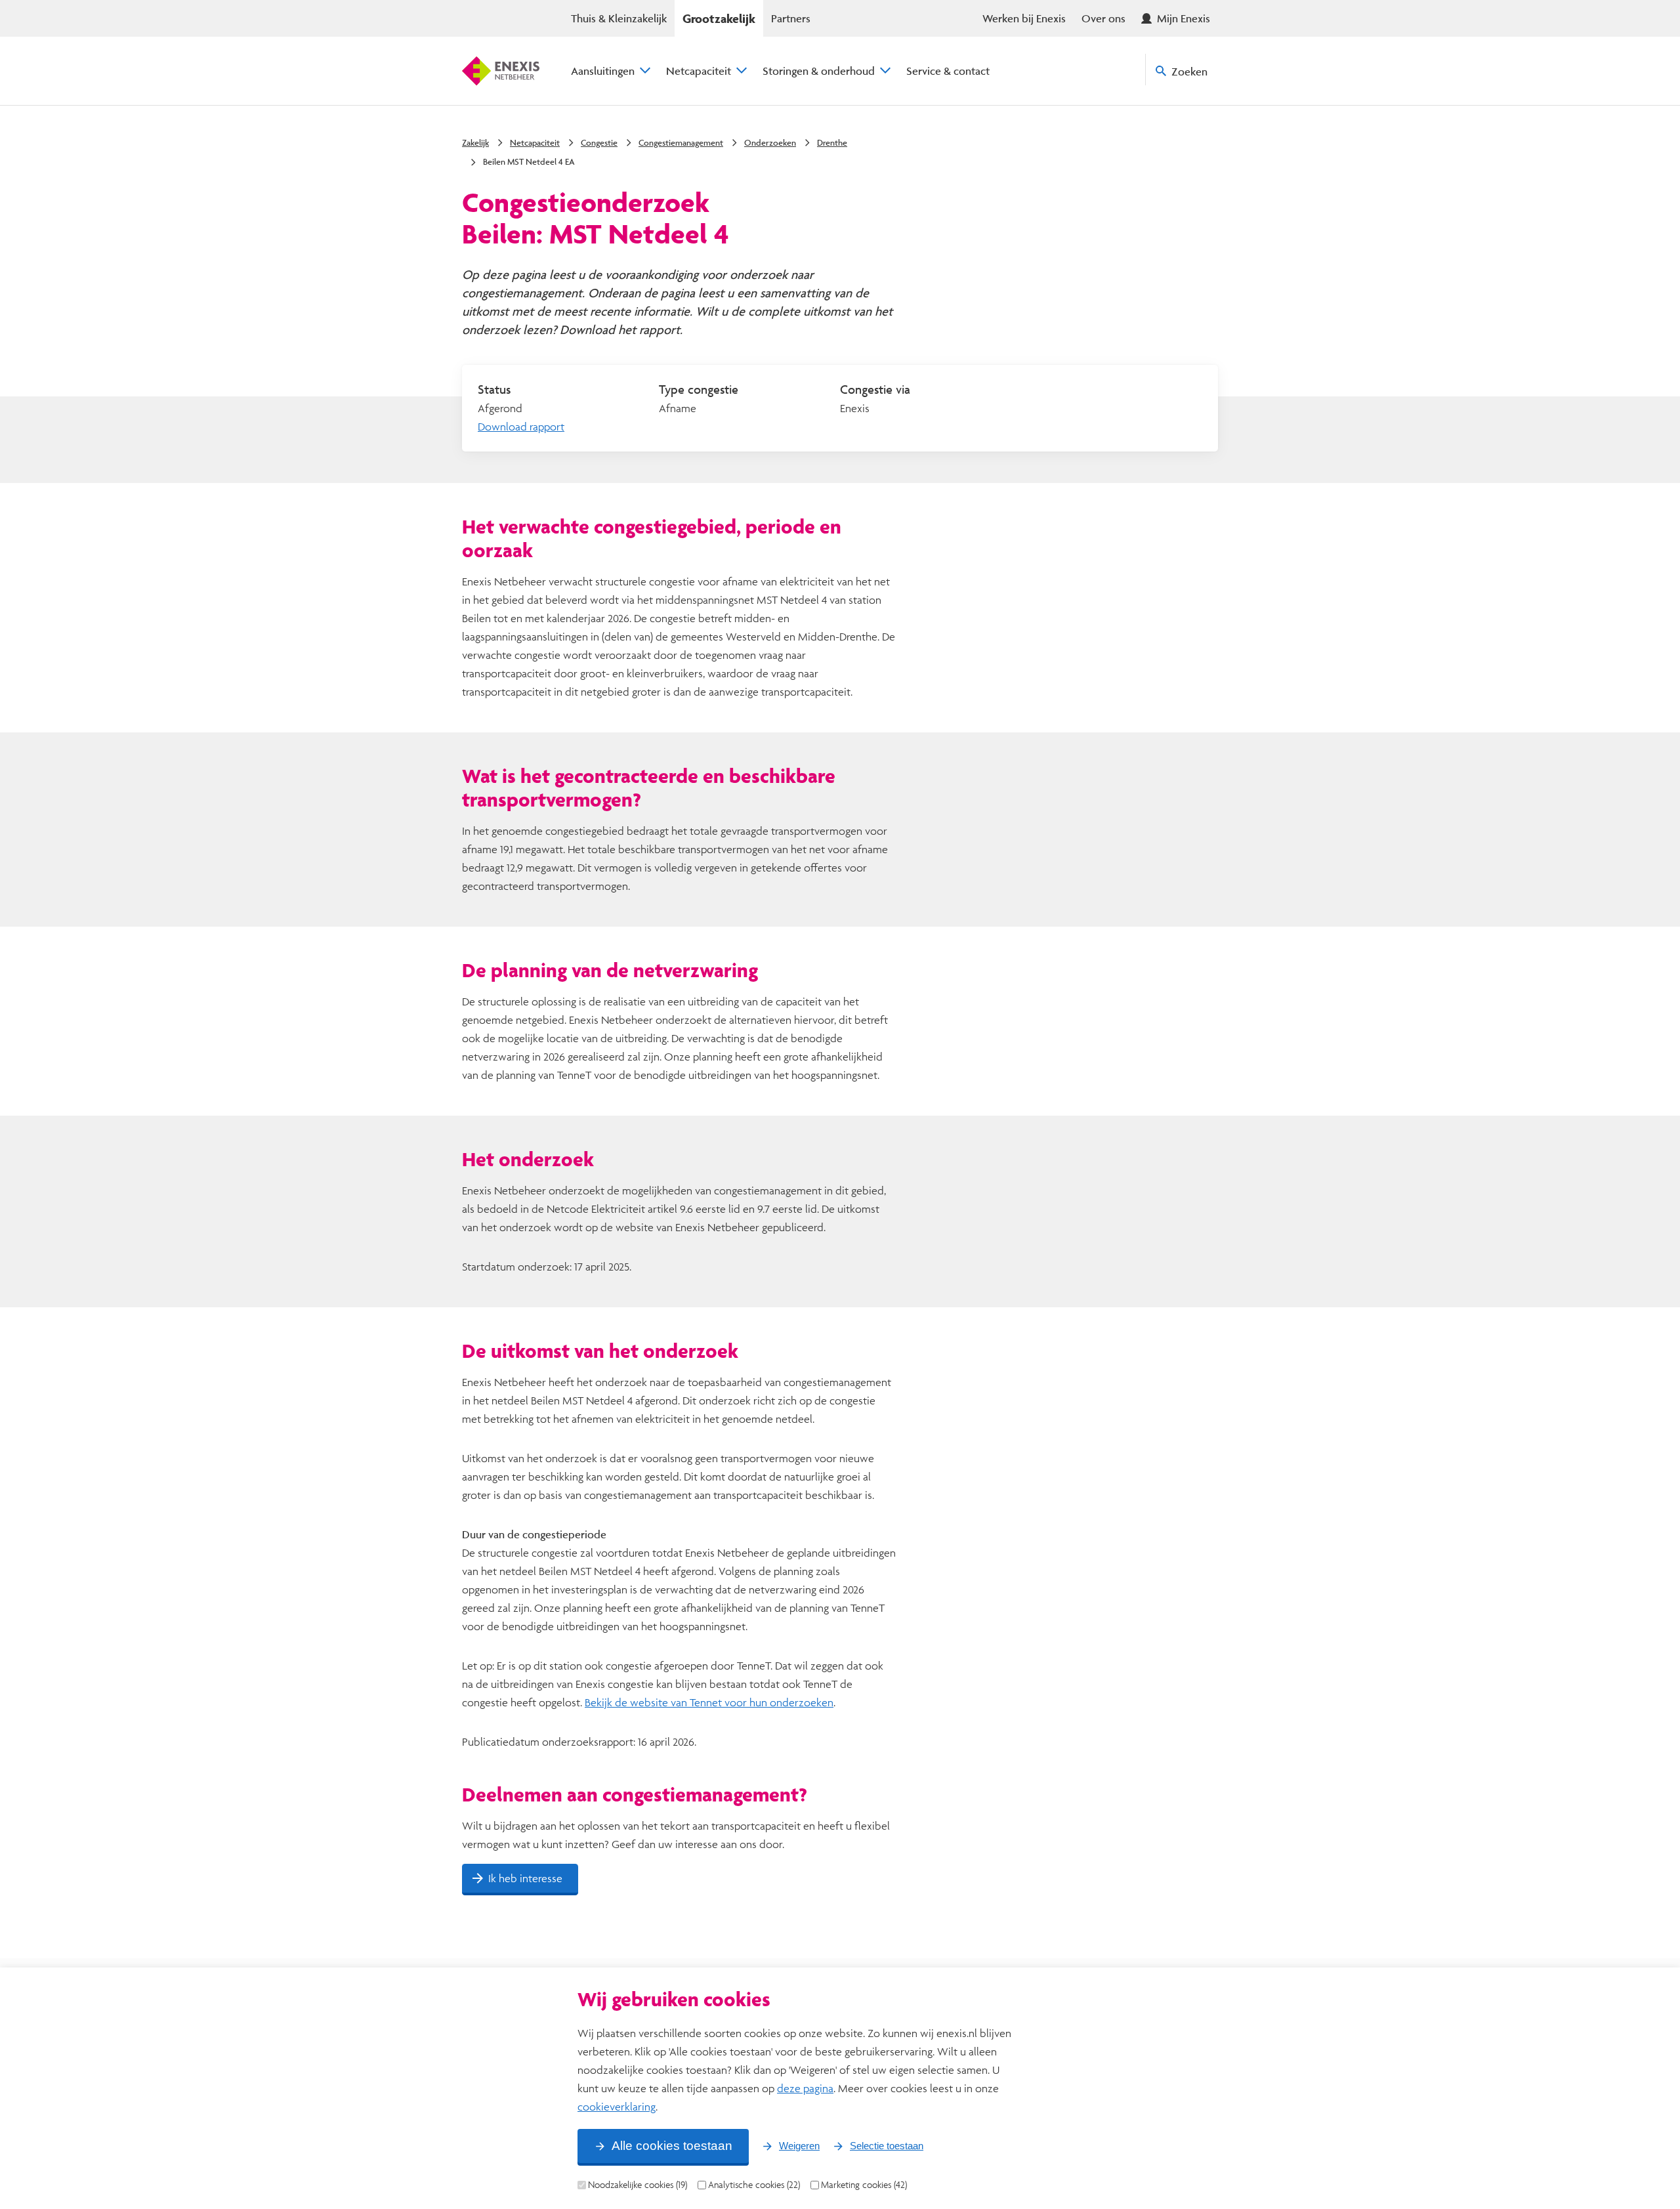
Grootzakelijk (719, 18)
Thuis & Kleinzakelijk (619, 18)
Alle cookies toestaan (672, 2146)
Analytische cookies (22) (754, 2185)
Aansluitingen (603, 71)
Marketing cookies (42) (864, 2185)
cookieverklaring (617, 2106)
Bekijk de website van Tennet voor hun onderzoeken (709, 1702)
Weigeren (799, 2146)
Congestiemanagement (681, 142)
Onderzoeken (770, 142)
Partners (791, 18)
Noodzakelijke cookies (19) (638, 2185)
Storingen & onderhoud (819, 71)
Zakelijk (475, 142)
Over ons (1103, 18)
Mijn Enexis (1184, 18)
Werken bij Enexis (1024, 18)
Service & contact (948, 71)
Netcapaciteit (699, 71)
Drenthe (832, 142)
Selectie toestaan (887, 2146)
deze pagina (805, 2088)
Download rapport (521, 426)
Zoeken (1189, 71)
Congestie (599, 142)
